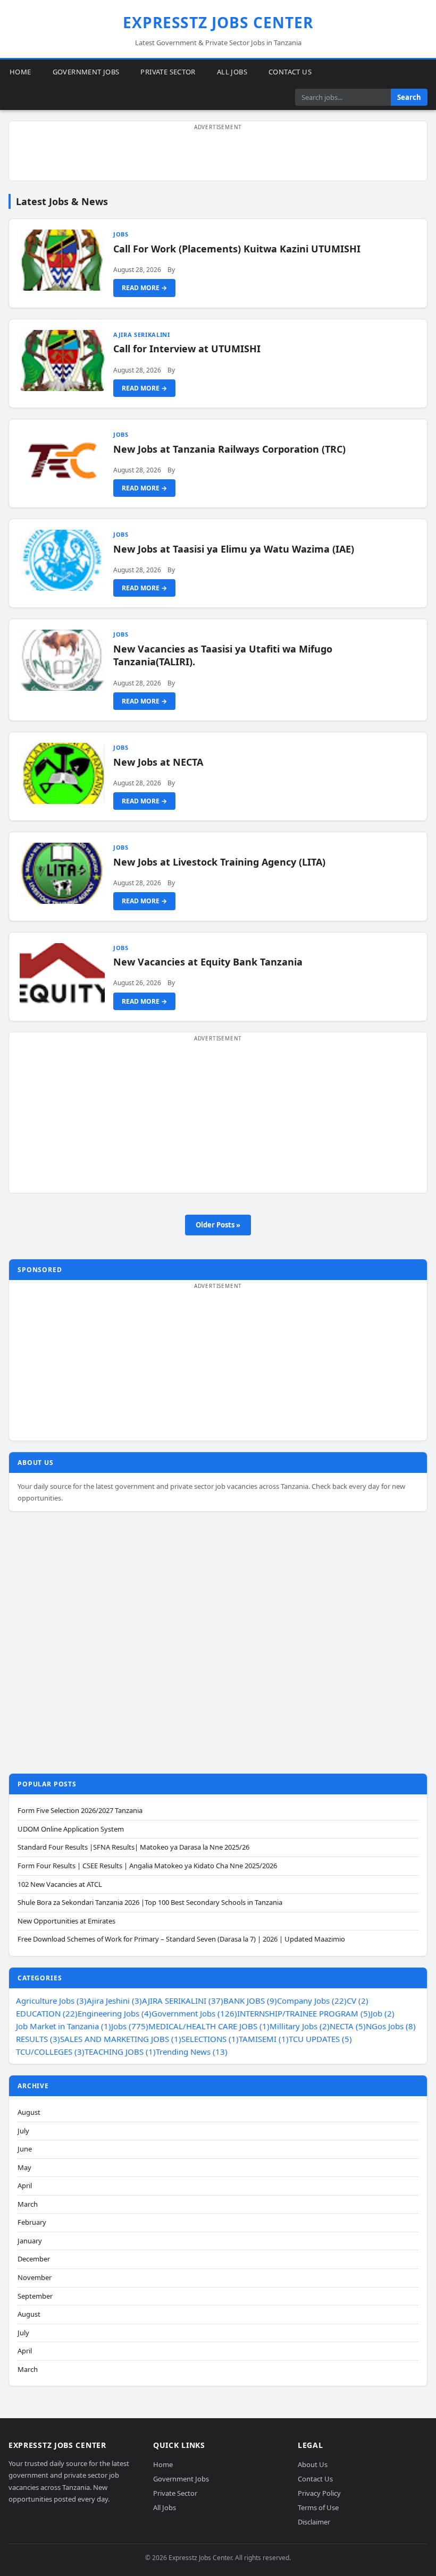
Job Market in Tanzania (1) (64, 2026)
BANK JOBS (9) (250, 2001)
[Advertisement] (218, 157)
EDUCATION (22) (47, 2013)
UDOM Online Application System (71, 1829)
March (28, 2204)
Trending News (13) (192, 2052)
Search (409, 97)
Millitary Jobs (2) (300, 2026)
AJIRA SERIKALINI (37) (183, 2001)
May (24, 2168)
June (25, 2149)
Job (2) (383, 2013)
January (30, 2241)
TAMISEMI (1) (264, 2039)
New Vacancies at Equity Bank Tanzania (208, 962)
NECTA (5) (348, 2026)
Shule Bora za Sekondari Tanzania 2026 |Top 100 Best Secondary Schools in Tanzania (150, 1903)
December (34, 2259)
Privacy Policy (319, 2493)
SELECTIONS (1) (210, 2039)
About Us (313, 2465)
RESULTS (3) (38, 2039)
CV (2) (358, 2001)
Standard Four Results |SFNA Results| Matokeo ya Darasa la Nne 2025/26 (133, 1847)
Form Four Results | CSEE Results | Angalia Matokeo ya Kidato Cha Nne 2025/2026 (147, 1866)
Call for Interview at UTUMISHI (187, 349)
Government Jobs (86, 72)
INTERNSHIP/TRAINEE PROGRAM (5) (304, 2013)
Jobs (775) (130, 2026)
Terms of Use (318, 2507)
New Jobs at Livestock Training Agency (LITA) (219, 862)
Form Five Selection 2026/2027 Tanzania (80, 1811)
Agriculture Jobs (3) (51, 2001)
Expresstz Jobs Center (218, 22)
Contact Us (290, 72)
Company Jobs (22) (312, 2001)
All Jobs (232, 72)
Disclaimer (314, 2522)
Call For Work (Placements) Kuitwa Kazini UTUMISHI (237, 249)
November (35, 2278)
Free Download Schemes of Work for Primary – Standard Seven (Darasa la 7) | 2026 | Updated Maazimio (181, 1939)
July (23, 2131)
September (35, 2296)
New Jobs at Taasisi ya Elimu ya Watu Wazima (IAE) (234, 549)
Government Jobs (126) (194, 2013)
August (29, 2112)
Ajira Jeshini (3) (114, 2001)
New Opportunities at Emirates (66, 1921)
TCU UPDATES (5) (320, 2039)
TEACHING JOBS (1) (120, 2052)
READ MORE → (144, 288)
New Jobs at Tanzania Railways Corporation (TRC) (229, 449)
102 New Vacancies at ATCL (60, 1884)
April (25, 2186)
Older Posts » (218, 1225)
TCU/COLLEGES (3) (50, 2052)
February (32, 2222)
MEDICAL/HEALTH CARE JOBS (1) (209, 2026)
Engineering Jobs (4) (115, 2013)
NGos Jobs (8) (391, 2026)
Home (20, 72)
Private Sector (168, 72)
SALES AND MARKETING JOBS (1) (121, 2039)
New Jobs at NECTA (158, 762)
